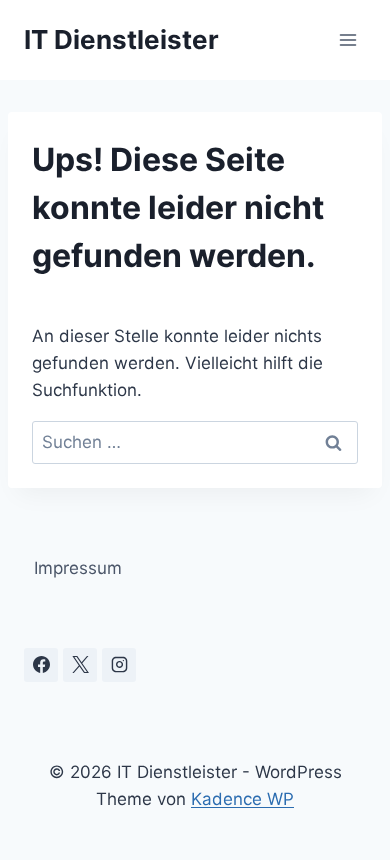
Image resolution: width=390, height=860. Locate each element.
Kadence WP (242, 799)
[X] (80, 665)
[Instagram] (119, 665)
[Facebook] (41, 665)
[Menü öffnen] (347, 39)
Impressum (78, 568)
